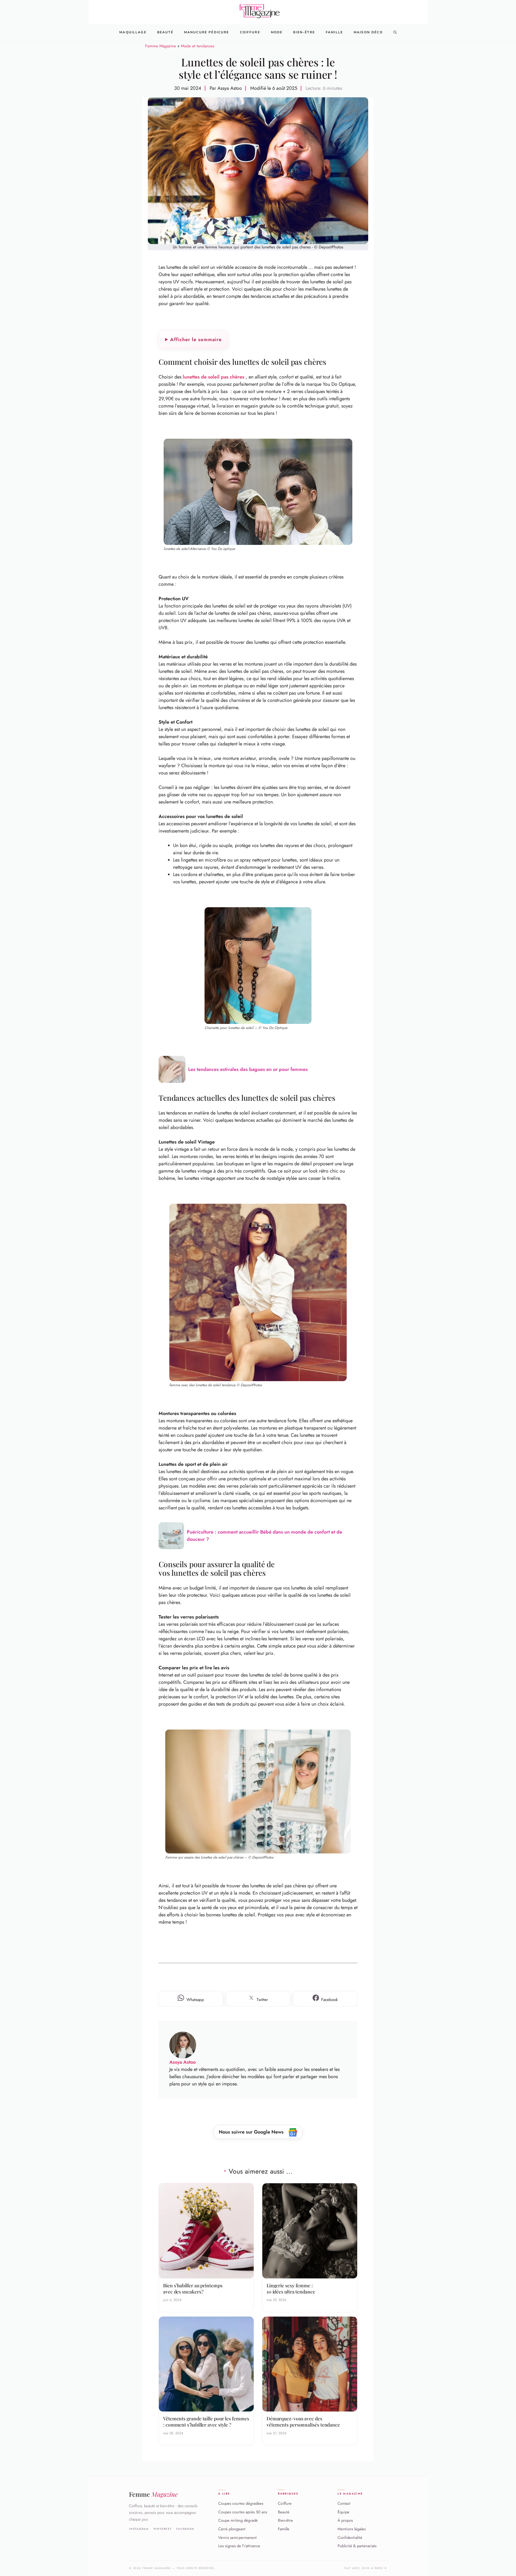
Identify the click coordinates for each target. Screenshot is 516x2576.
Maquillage (133, 32)
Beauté (165, 32)
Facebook (185, 2529)
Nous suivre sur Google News (252, 2132)
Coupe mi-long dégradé (238, 2521)
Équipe (343, 2512)
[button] (395, 32)
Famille (334, 32)
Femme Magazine (161, 46)
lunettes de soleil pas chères (214, 377)
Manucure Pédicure (207, 32)
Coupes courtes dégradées (241, 2503)
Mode (277, 32)
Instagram (139, 2529)
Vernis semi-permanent (237, 2538)
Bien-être (285, 2521)
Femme (153, 2494)
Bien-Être (304, 32)
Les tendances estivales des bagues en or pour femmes (248, 1069)
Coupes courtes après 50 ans (243, 2512)
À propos (345, 2521)
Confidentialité (350, 2538)
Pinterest (163, 2529)
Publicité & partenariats (357, 2546)
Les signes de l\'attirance (239, 2546)
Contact (344, 2503)
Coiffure (250, 32)
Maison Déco (368, 32)
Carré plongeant (232, 2529)
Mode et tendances (198, 46)
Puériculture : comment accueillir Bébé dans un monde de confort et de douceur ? (264, 1536)
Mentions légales (352, 2529)
